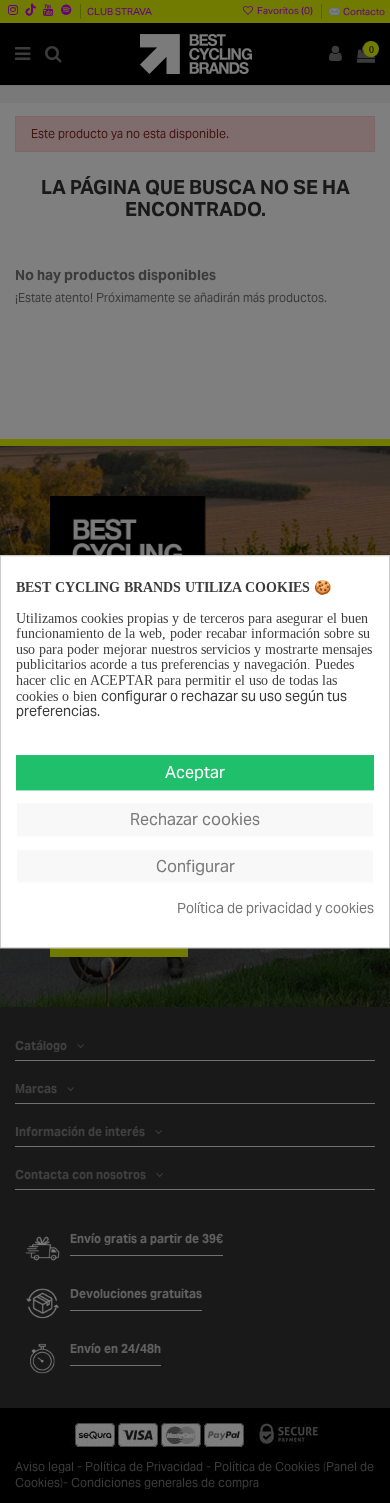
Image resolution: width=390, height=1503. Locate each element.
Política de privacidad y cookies (275, 910)
